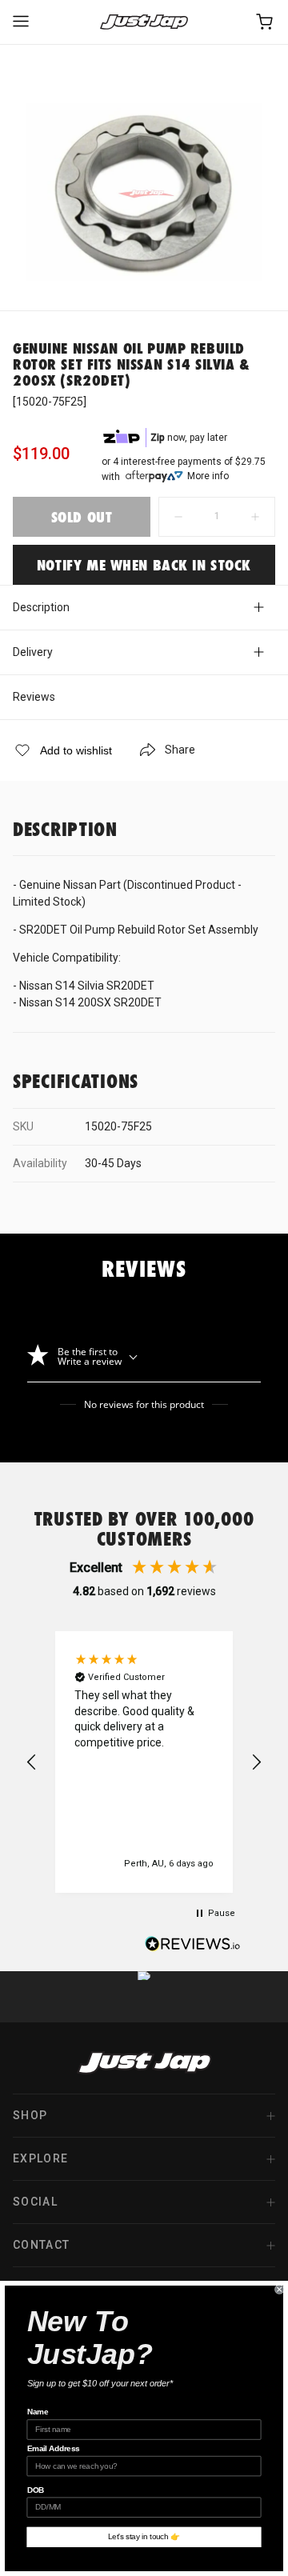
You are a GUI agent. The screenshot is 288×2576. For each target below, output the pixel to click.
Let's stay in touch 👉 (144, 2537)
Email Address (54, 2449)
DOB (36, 2490)
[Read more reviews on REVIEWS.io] (193, 1946)
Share (180, 750)
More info (208, 476)
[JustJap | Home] (144, 22)
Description (41, 607)
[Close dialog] (279, 2290)
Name (38, 2412)
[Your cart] (266, 22)
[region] (144, 1762)
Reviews (34, 697)
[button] (32, 1762)
